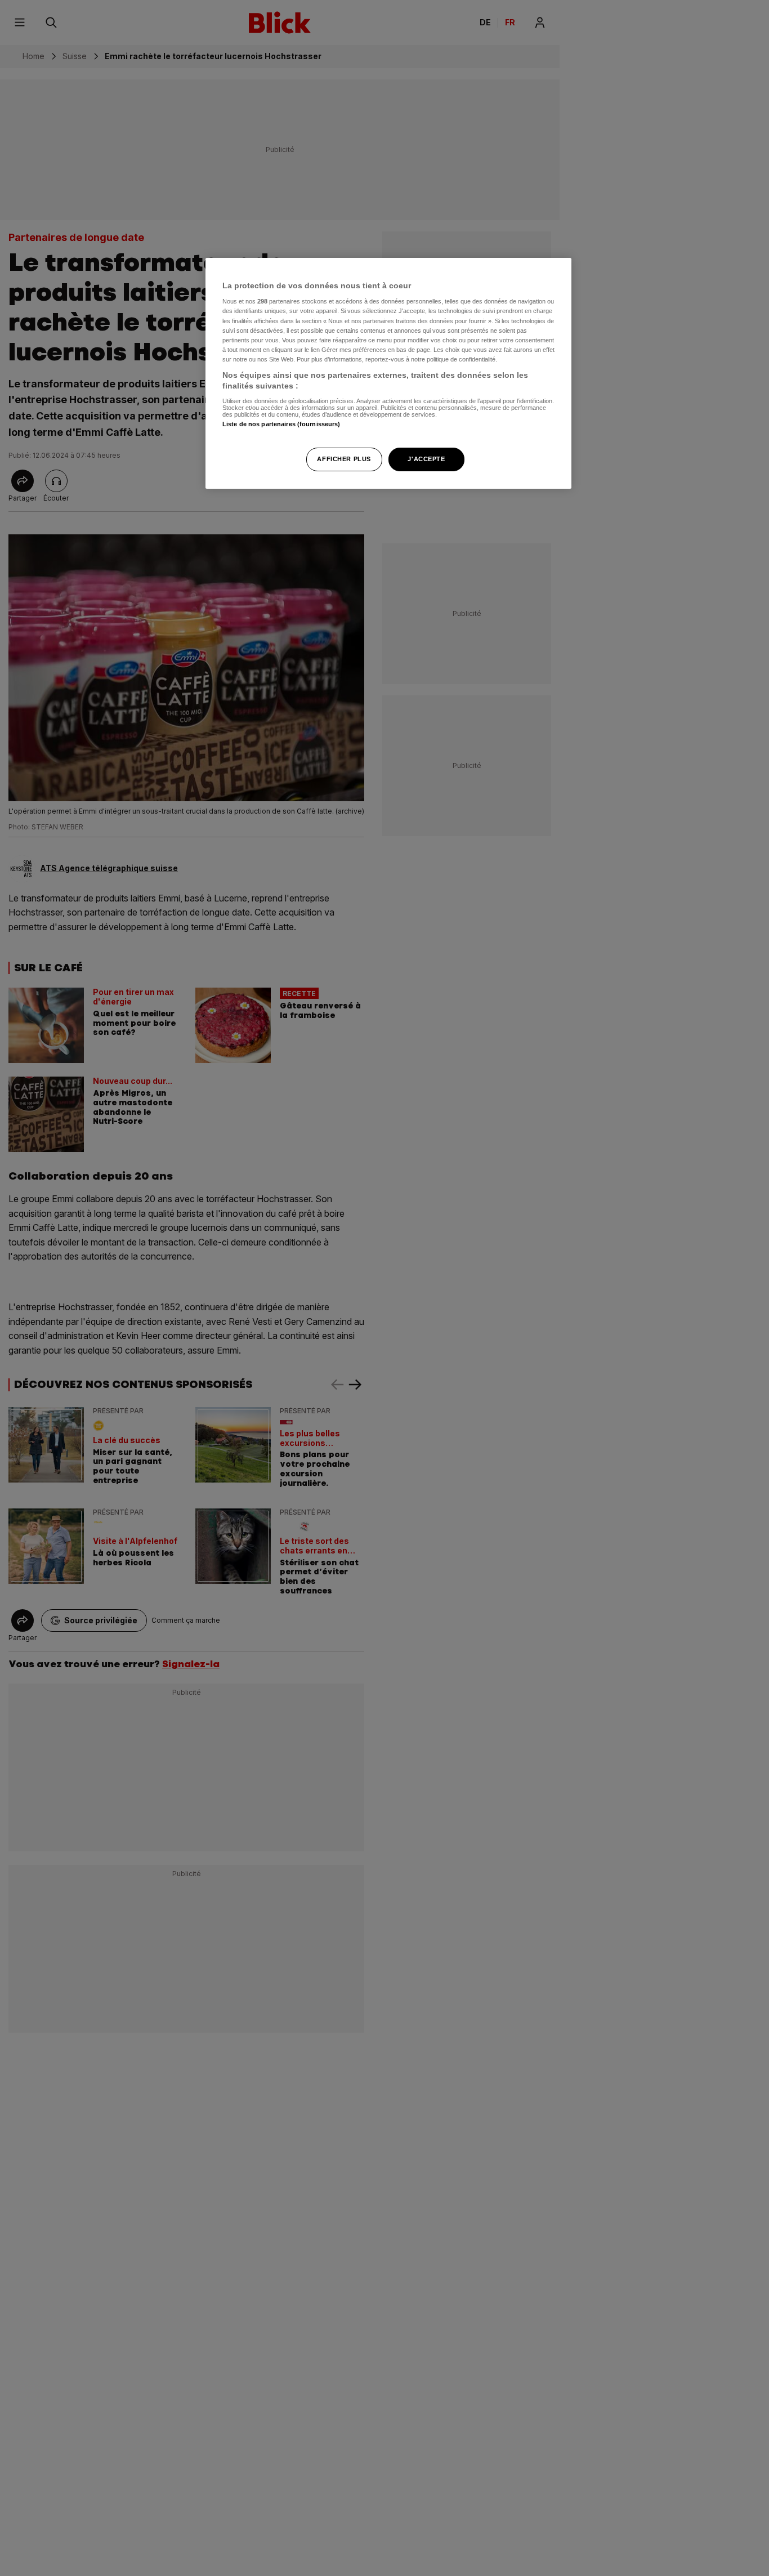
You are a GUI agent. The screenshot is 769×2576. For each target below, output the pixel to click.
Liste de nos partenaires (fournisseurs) (281, 424)
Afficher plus (344, 459)
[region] (388, 374)
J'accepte (426, 459)
